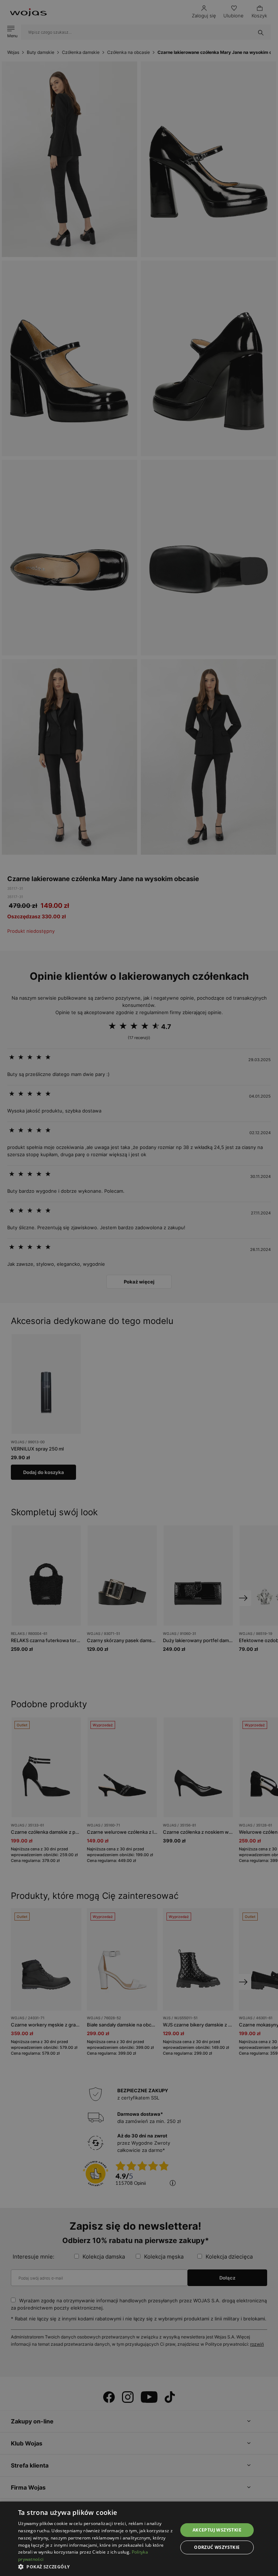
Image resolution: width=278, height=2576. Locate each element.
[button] (96, 2567)
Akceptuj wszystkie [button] (217, 2530)
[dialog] (139, 1288)
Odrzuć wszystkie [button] (217, 2547)
